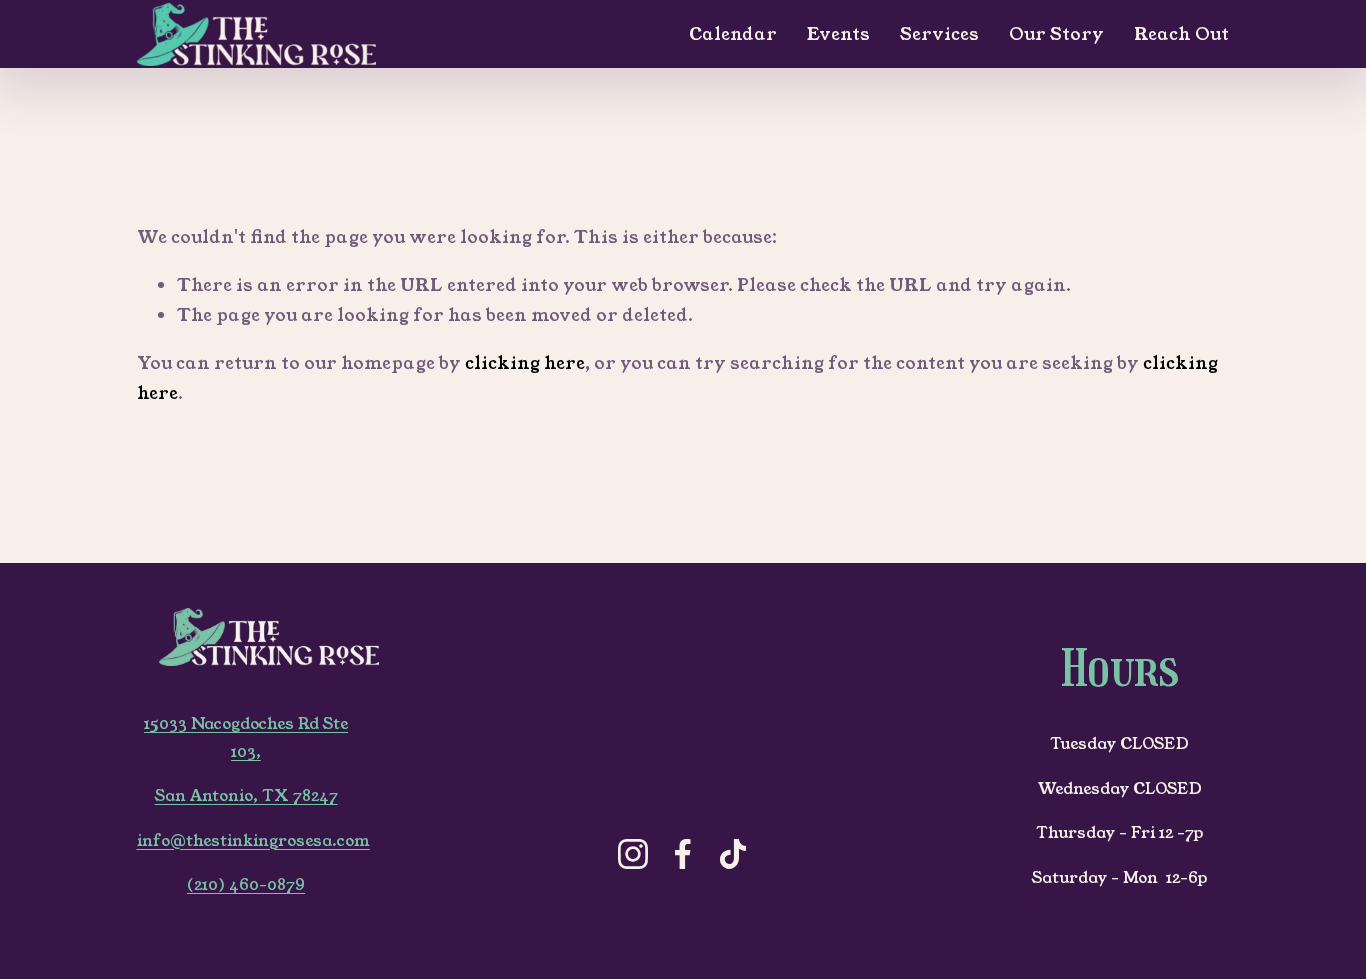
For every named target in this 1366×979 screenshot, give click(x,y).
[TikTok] (733, 854)
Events (838, 34)
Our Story (1056, 34)
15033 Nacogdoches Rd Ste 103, (246, 738)
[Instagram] (633, 854)
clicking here (525, 363)
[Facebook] (683, 854)
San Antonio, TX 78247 (246, 796)
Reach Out (1181, 34)
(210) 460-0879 (246, 885)
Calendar (733, 34)
